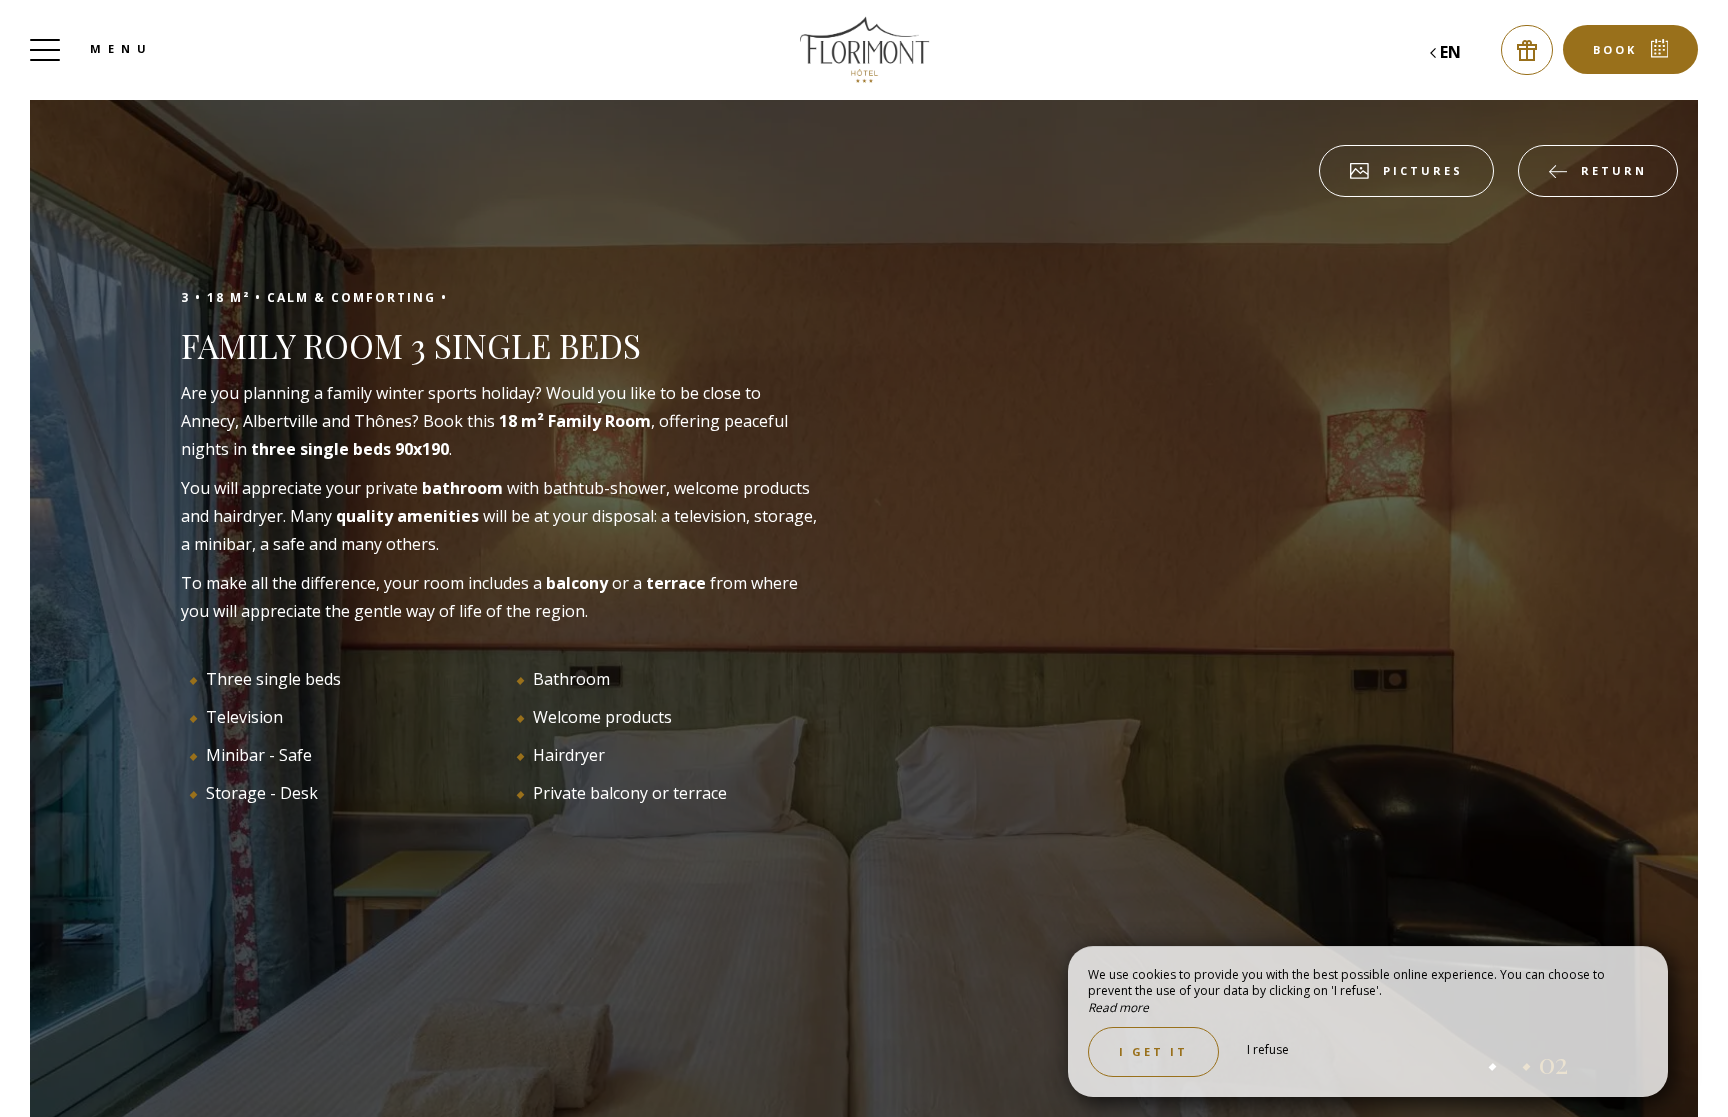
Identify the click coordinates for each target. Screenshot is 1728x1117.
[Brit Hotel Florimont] (864, 50)
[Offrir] (1527, 50)
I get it (1153, 1051)
